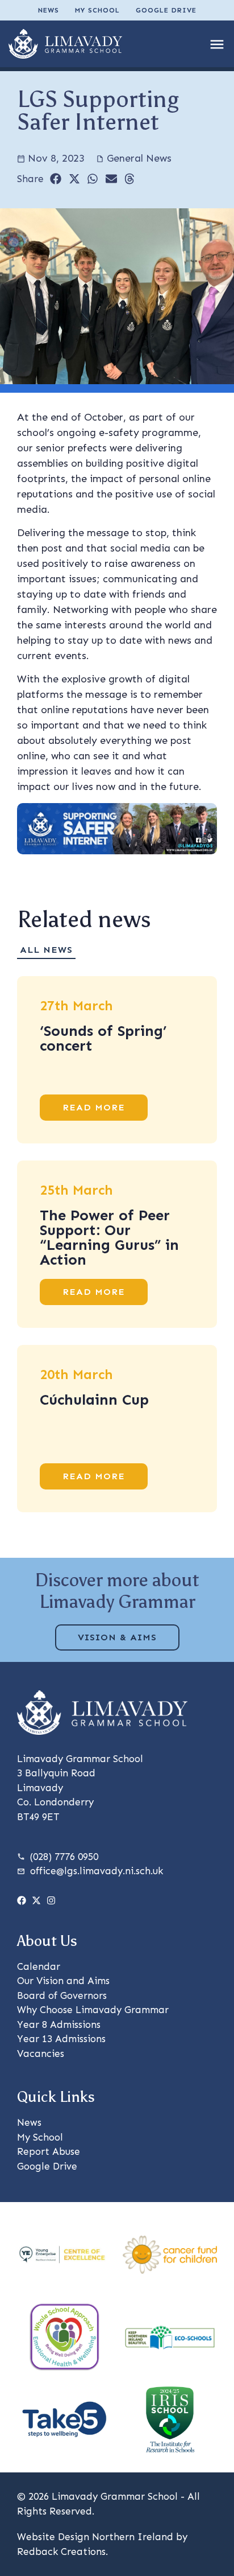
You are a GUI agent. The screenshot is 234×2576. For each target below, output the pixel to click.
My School (97, 10)
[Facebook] (22, 1900)
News (49, 10)
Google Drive (166, 10)
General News (139, 158)
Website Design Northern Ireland (95, 2537)
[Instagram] (51, 1900)
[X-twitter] (36, 1900)
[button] (56, 179)
